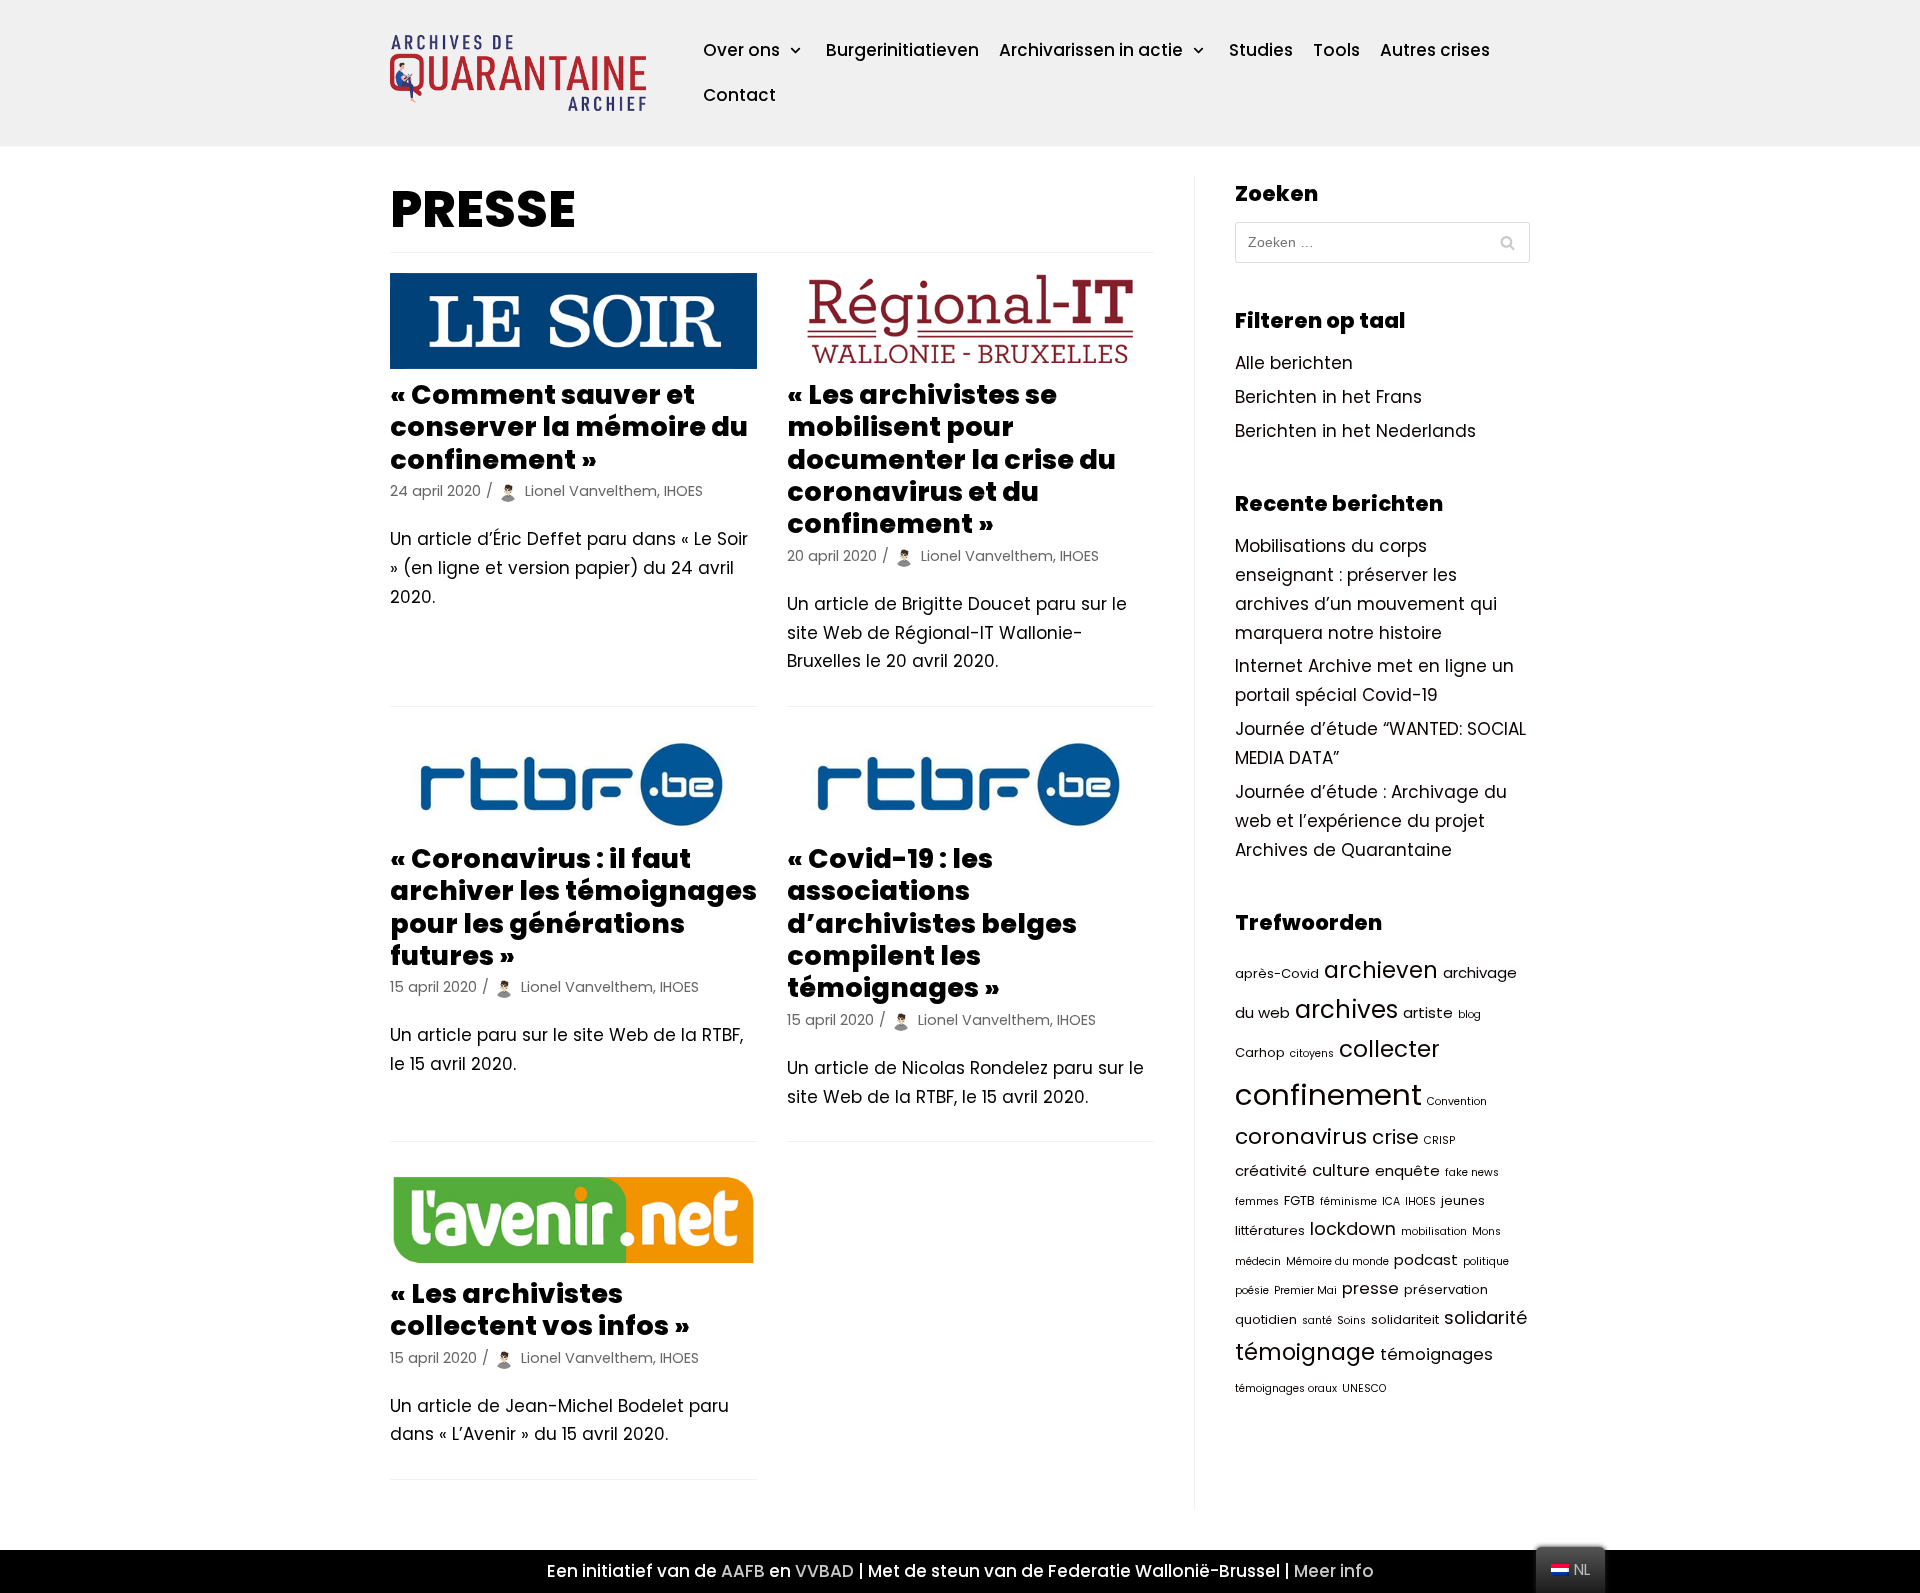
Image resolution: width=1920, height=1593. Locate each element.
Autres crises (1435, 50)
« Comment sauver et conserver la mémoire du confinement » (569, 427)
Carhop (1260, 1052)
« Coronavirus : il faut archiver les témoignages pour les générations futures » (573, 907)
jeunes (1463, 1200)
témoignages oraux (1286, 1388)
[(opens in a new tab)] (573, 320)
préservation (1446, 1289)
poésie (1252, 1290)
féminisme (1348, 1201)
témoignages (1436, 1354)
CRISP (1439, 1140)
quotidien (1266, 1319)
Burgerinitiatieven (902, 50)
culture (1341, 1170)
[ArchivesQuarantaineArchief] (518, 73)
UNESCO (1364, 1388)
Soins (1351, 1320)
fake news (1472, 1172)
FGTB (1299, 1200)
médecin (1258, 1261)
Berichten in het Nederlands (1355, 431)
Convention (1457, 1101)
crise (1395, 1137)
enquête (1407, 1170)
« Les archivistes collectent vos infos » (540, 1309)
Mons (1486, 1231)
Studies (1261, 50)
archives (1346, 1009)
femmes (1257, 1201)
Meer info (1334, 1571)
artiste (1428, 1012)
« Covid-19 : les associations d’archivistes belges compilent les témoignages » (932, 923)
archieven (1381, 970)
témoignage (1305, 1352)
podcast (1426, 1259)
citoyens (1312, 1053)
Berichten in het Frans (1328, 397)
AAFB (743, 1571)
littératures (1270, 1230)
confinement (1328, 1094)
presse (1370, 1288)
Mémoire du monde (1337, 1261)
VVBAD (824, 1571)
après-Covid (1277, 973)
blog (1469, 1014)
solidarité (1485, 1317)
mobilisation (1434, 1231)
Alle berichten (1294, 363)
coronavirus (1301, 1136)
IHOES (1420, 1201)
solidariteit (1405, 1319)
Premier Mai (1305, 1290)
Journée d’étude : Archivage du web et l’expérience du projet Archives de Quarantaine (1371, 821)
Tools (1336, 50)
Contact (739, 95)
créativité (1271, 1170)
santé (1317, 1320)
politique (1486, 1261)
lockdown (1353, 1228)
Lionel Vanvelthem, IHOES (614, 491)
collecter (1389, 1049)
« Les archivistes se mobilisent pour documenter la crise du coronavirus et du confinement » (951, 459)
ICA (1391, 1201)
